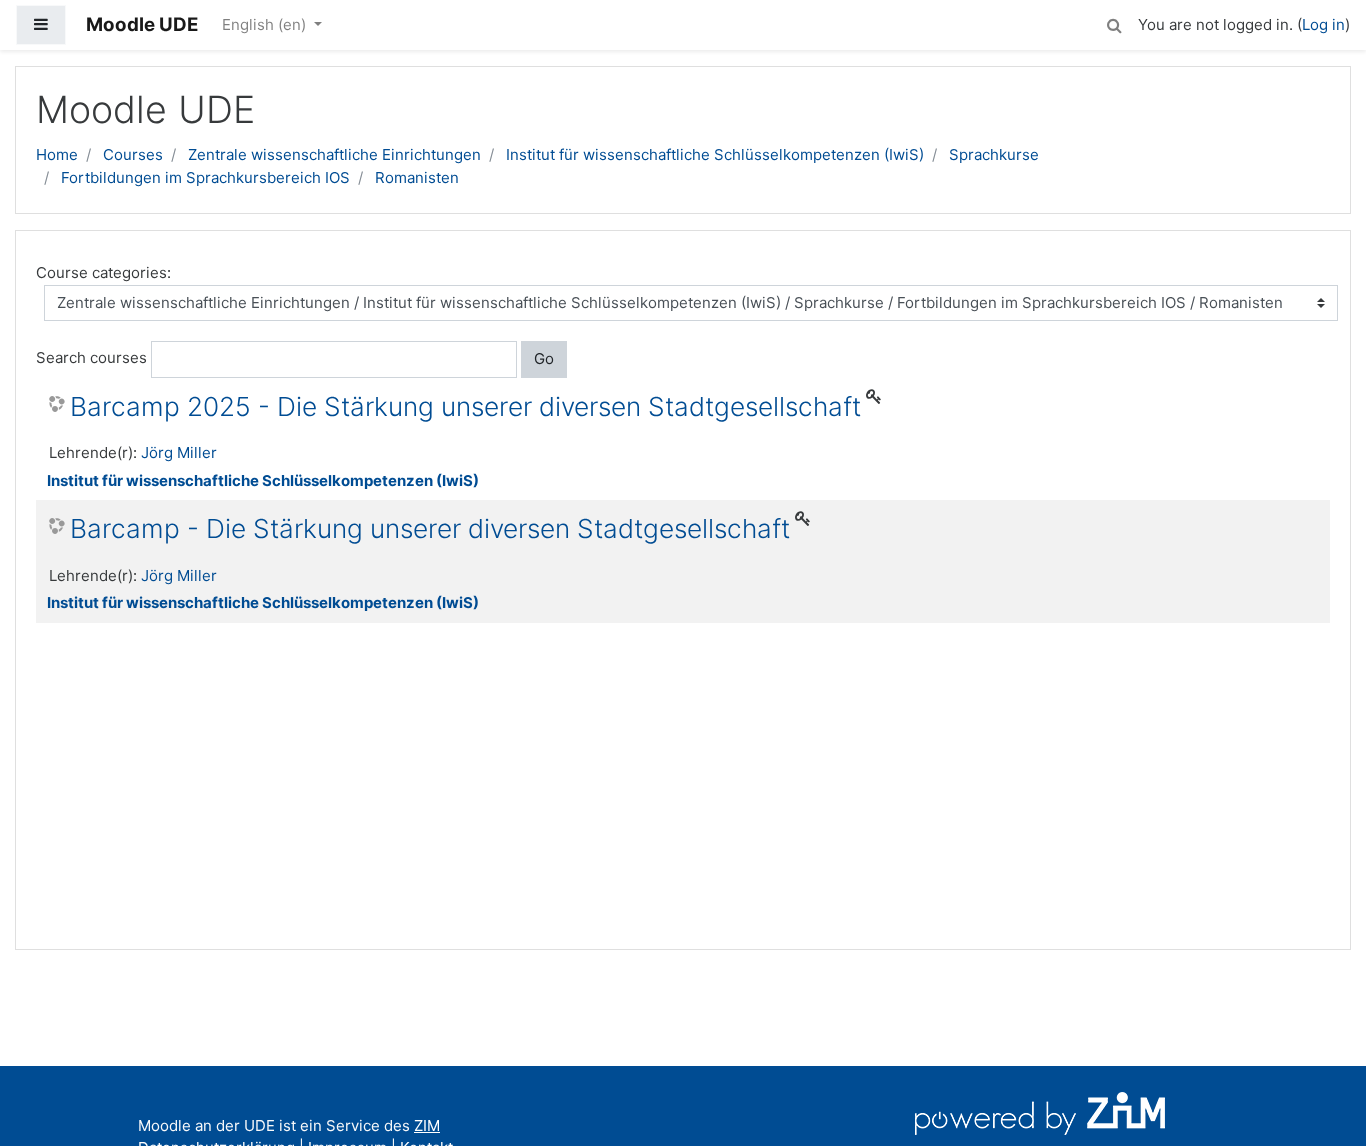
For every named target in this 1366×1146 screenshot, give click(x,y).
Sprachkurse (994, 154)
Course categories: (103, 272)
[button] (1114, 22)
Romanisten (417, 177)
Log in (1323, 24)
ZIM (427, 1125)
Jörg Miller (179, 452)
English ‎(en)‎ (266, 24)
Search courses (91, 357)
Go (544, 358)
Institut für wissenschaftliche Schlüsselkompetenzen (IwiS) (715, 154)
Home (57, 154)
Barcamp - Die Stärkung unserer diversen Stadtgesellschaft (430, 528)
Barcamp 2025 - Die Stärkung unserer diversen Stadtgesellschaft (465, 406)
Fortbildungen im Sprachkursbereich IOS (205, 177)
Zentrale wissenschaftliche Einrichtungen (334, 154)
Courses (133, 154)
